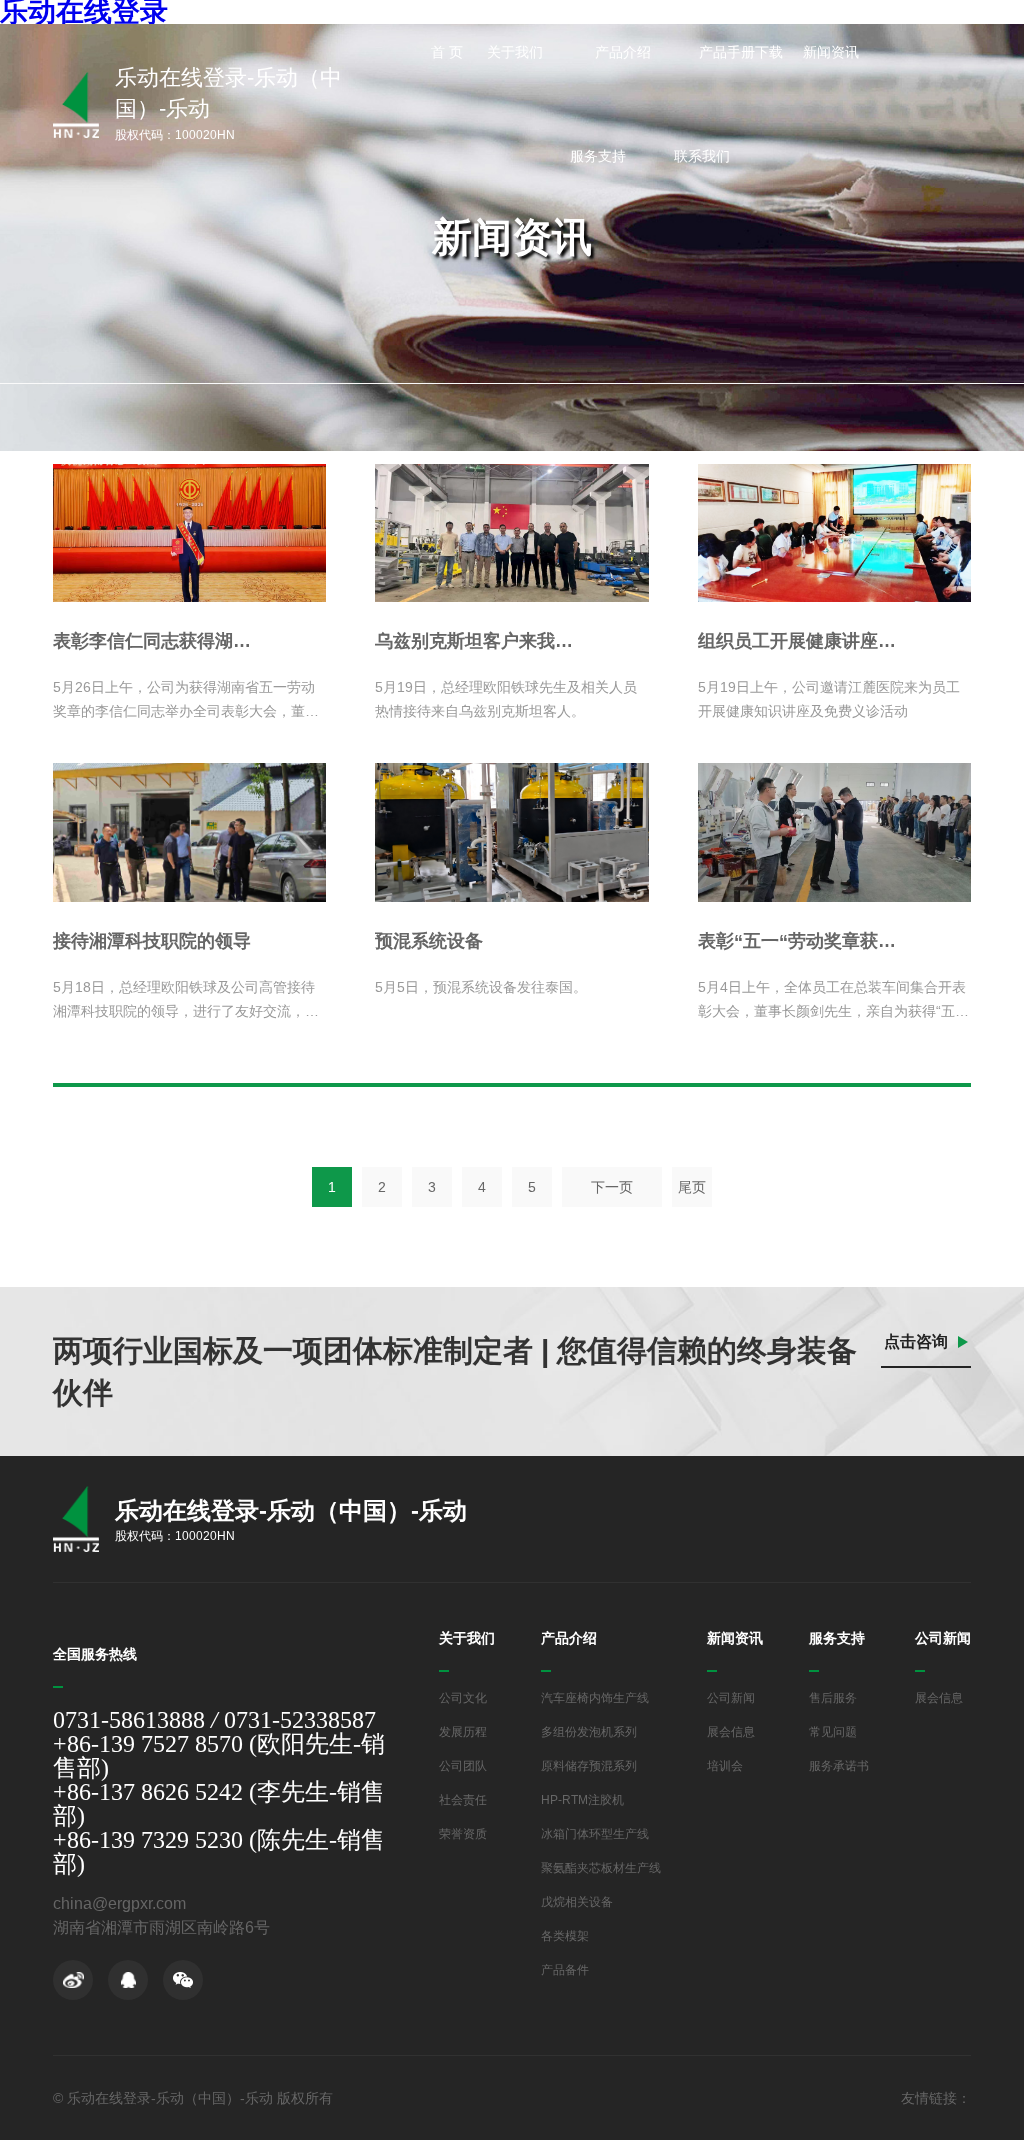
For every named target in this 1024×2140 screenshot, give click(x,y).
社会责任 (463, 1800)
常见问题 (833, 1732)
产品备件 (565, 1970)
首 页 (447, 52)
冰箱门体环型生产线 (595, 1834)
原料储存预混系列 (589, 1766)
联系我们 (704, 156)
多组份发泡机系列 (589, 1732)
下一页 (612, 1187)
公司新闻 (731, 1698)
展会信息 (731, 1732)
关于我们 (517, 52)
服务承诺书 (839, 1766)
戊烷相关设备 (577, 1902)
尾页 (692, 1187)
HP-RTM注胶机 (582, 1800)
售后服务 (833, 1698)
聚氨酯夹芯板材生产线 (601, 1868)
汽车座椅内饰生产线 (595, 1698)
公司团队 (463, 1766)
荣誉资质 (463, 1834)
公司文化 (463, 1698)
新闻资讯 (833, 52)
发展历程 (463, 1732)
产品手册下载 (741, 52)
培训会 (725, 1766)
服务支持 (600, 156)
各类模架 (565, 1936)
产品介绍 (625, 52)
